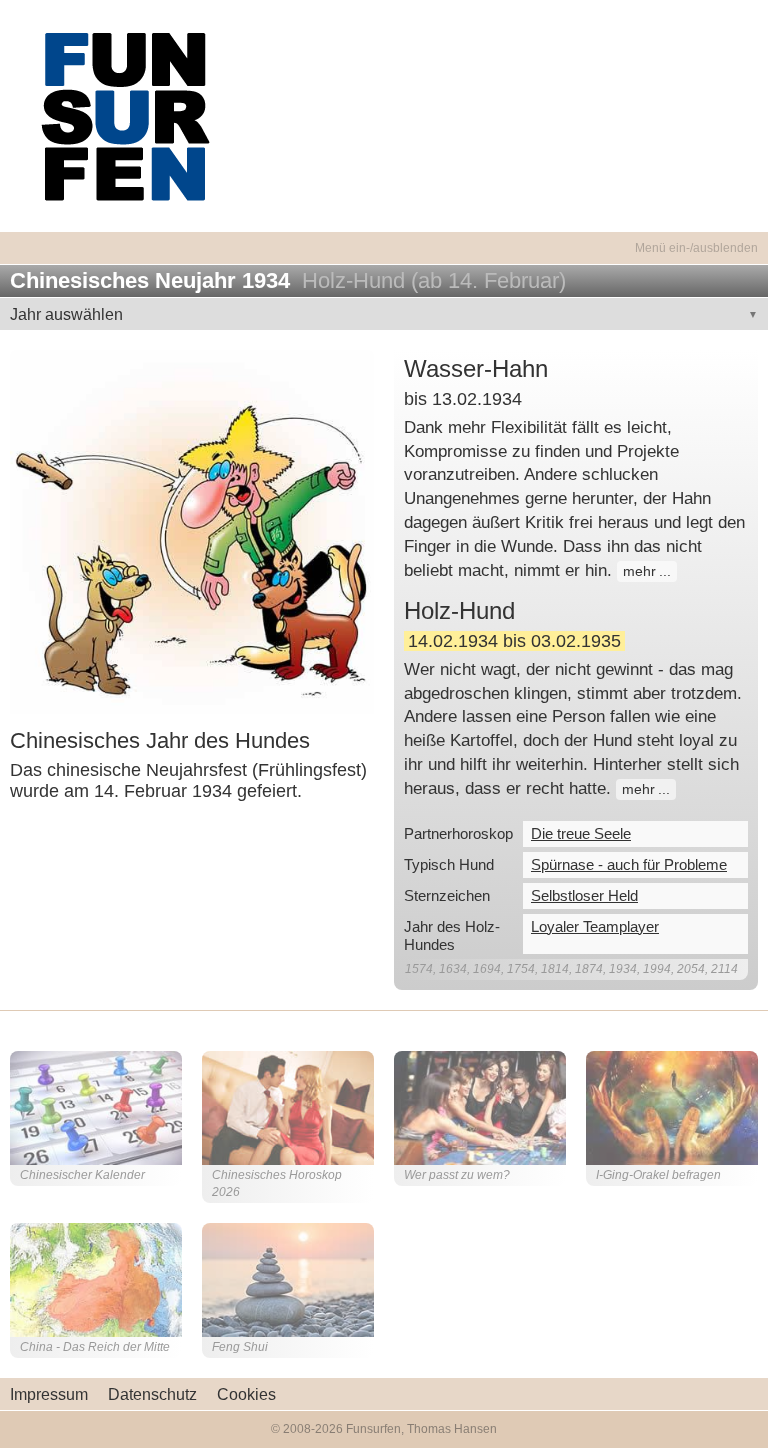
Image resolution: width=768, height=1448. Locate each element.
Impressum (49, 1394)
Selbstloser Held (584, 895)
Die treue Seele (581, 833)
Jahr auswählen (66, 314)
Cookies (246, 1394)
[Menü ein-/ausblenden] (384, 236)
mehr (639, 571)
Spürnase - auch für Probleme (629, 864)
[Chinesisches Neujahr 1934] (192, 531)
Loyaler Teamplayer (595, 926)
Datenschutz (152, 1394)
